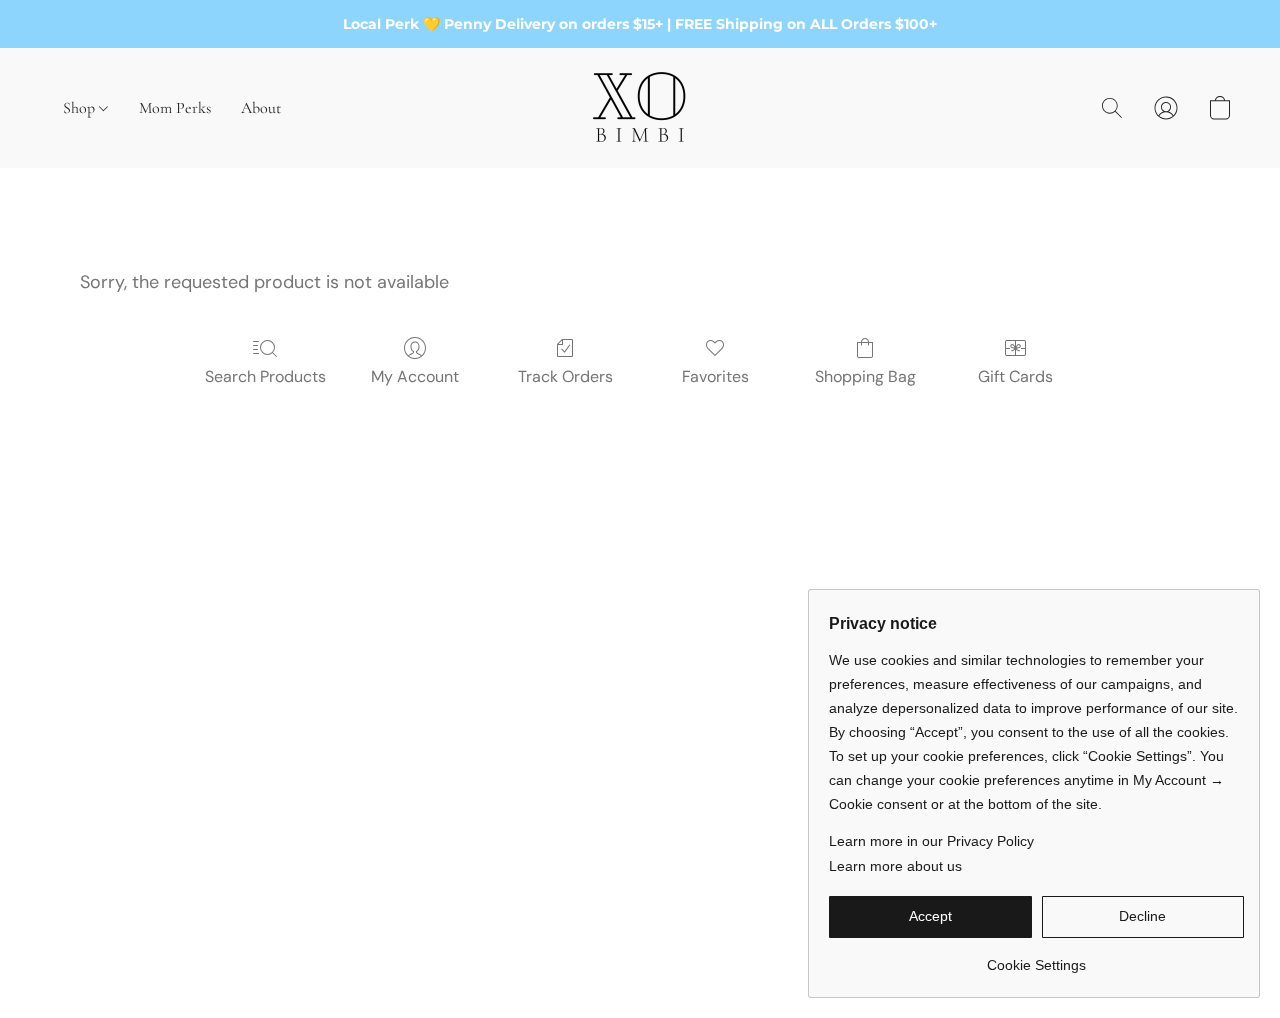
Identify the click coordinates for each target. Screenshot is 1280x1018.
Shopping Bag (865, 376)
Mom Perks (175, 108)
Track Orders (565, 376)
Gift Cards (1015, 376)
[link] (1036, 957)
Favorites (715, 376)
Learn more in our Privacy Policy (931, 841)
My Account (415, 376)
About (261, 108)
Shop (81, 108)
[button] (640, 108)
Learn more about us (895, 866)
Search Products (265, 376)
